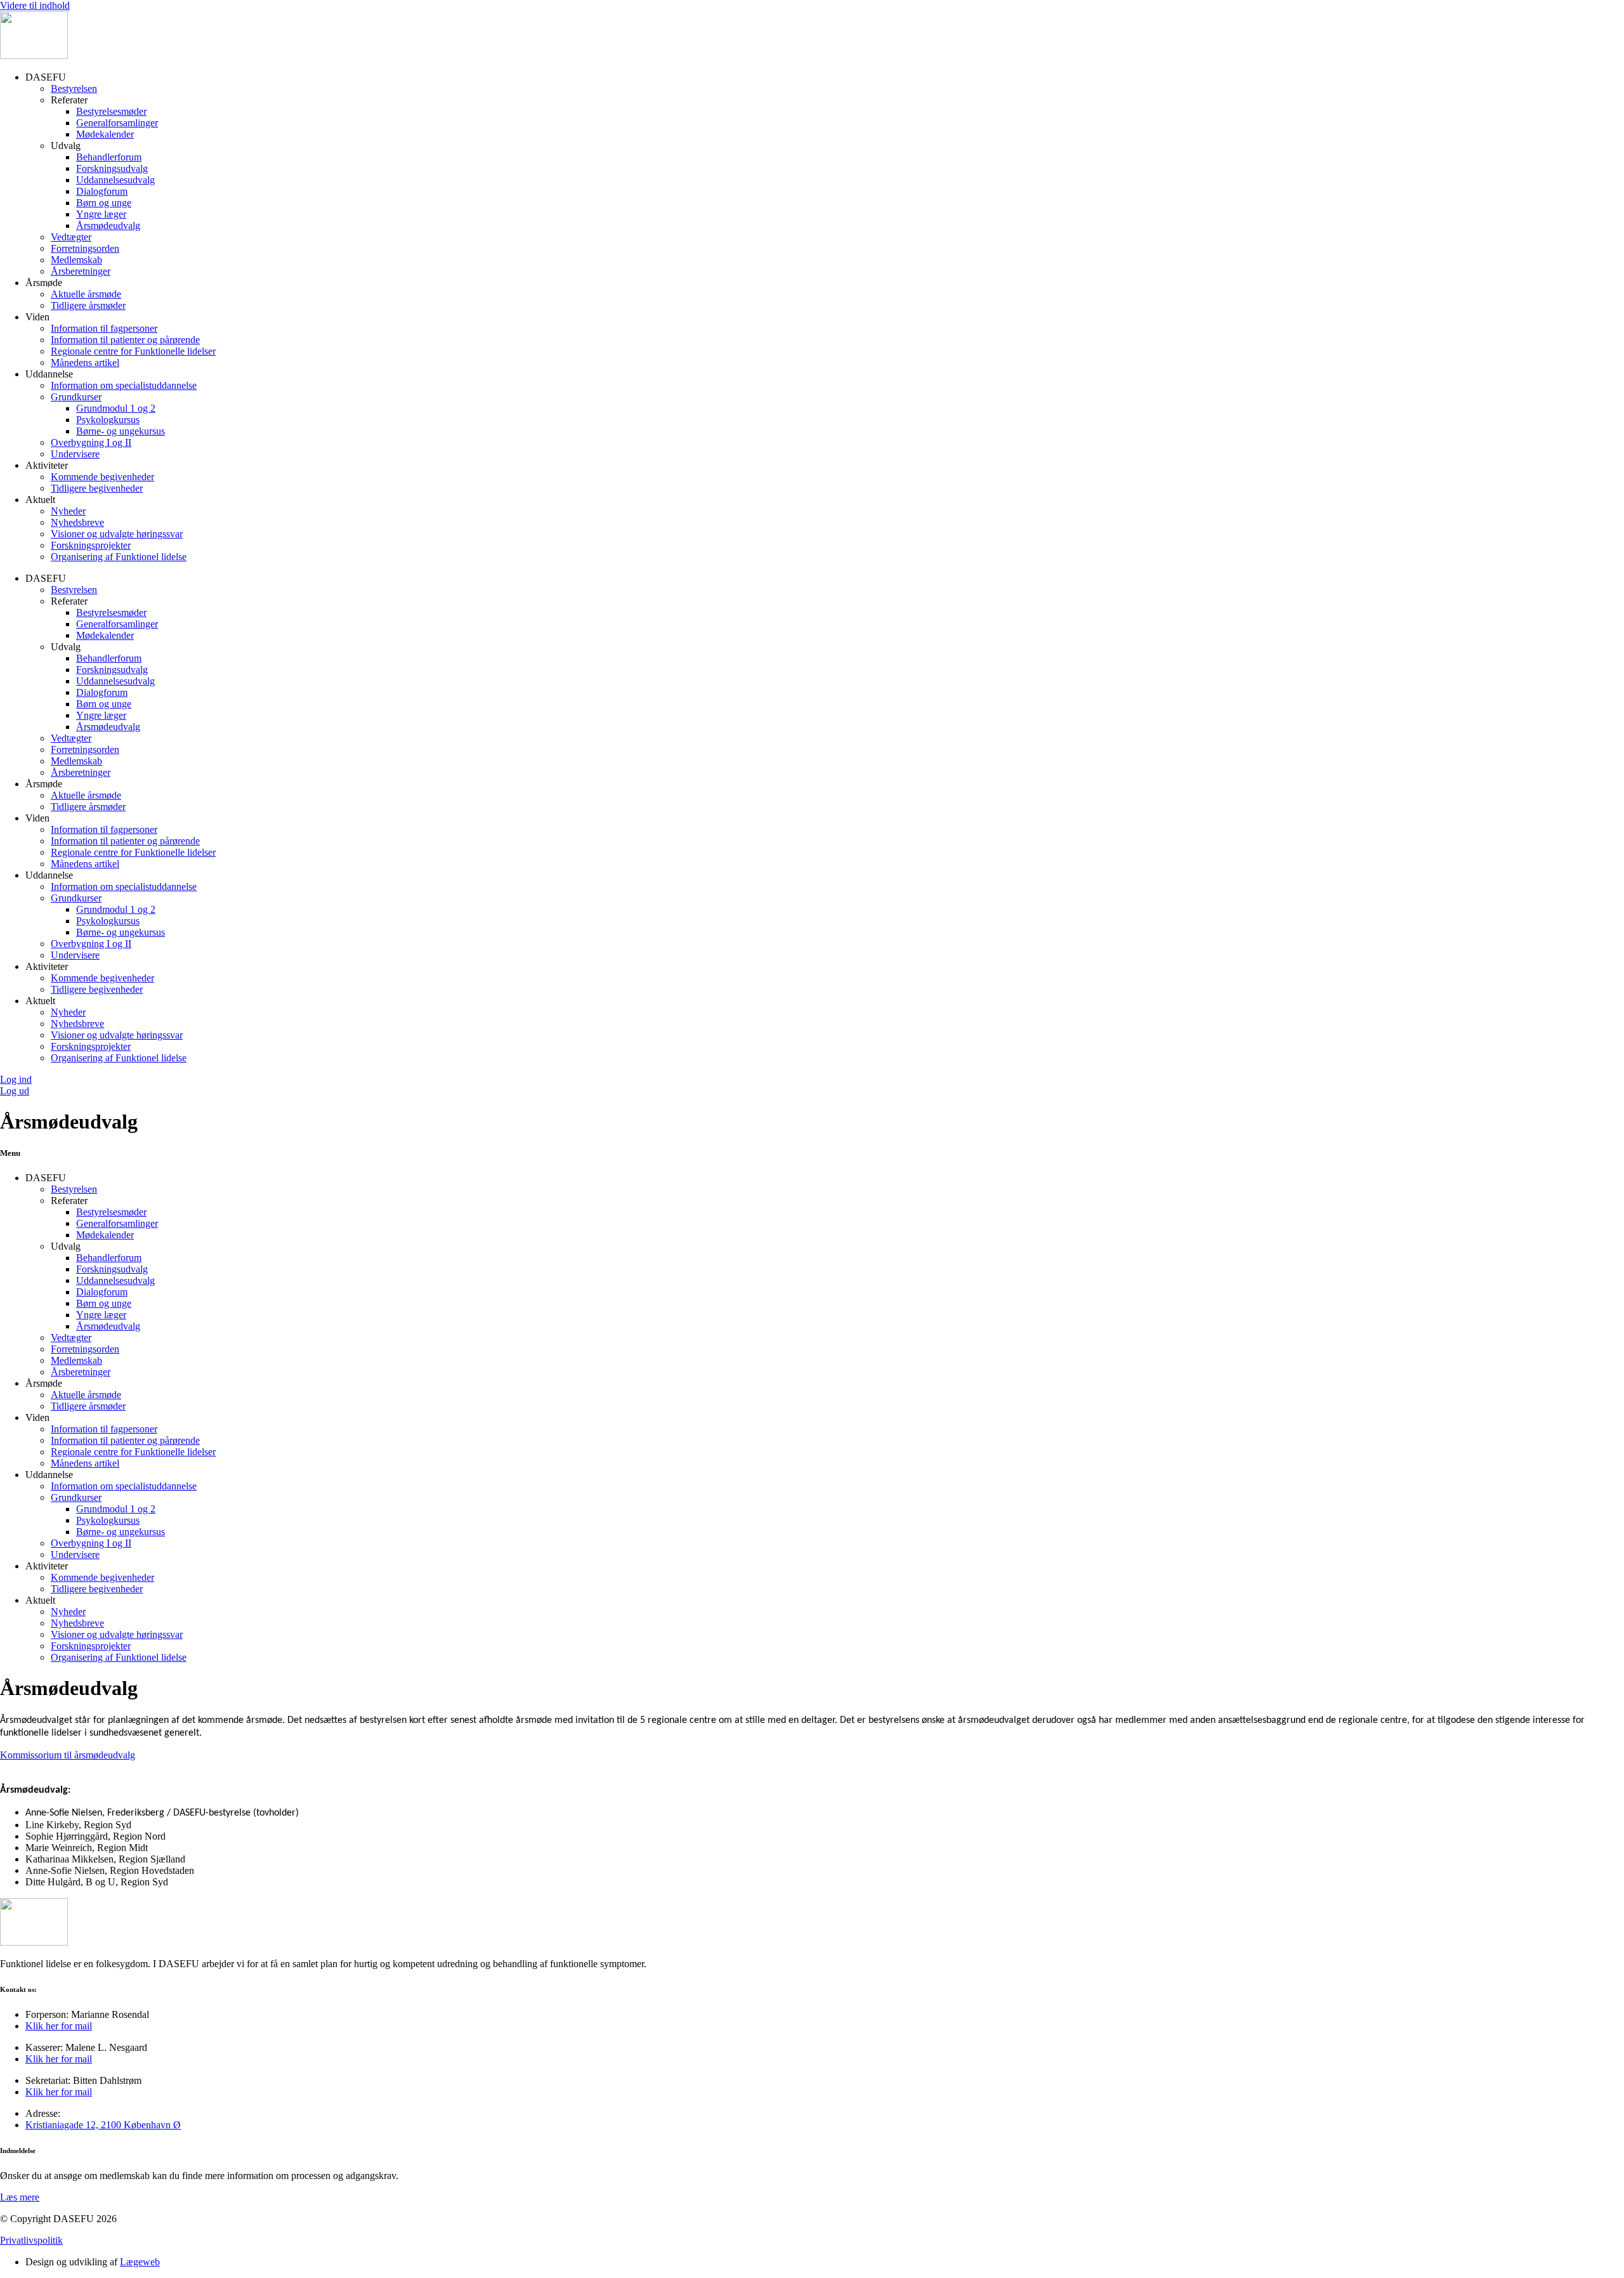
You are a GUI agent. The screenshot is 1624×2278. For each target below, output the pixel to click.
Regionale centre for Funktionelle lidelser (133, 351)
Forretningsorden (85, 248)
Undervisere (75, 454)
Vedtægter (71, 237)
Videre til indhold (35, 5)
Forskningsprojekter (91, 545)
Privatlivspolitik (31, 2240)
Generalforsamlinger (117, 123)
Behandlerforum (109, 157)
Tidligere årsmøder (88, 305)
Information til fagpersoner (104, 328)
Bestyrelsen (74, 88)
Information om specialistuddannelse (124, 385)
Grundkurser (76, 397)
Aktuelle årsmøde (86, 294)
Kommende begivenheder (102, 477)
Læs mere (20, 2197)
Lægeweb (140, 2262)
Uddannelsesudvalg (115, 180)
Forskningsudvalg (112, 168)
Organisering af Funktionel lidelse (119, 557)
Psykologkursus (108, 420)
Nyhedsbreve (77, 522)
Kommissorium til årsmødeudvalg (68, 1755)
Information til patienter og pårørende (125, 340)
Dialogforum (102, 191)
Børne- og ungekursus (121, 431)
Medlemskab (76, 260)
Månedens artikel (85, 363)
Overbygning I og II (91, 442)
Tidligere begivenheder (97, 488)
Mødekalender (105, 134)
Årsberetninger (81, 271)
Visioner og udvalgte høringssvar (117, 534)
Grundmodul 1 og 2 (116, 408)
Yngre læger (101, 214)
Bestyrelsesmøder (111, 111)
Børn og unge (104, 203)
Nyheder (68, 511)
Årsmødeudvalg (108, 226)
